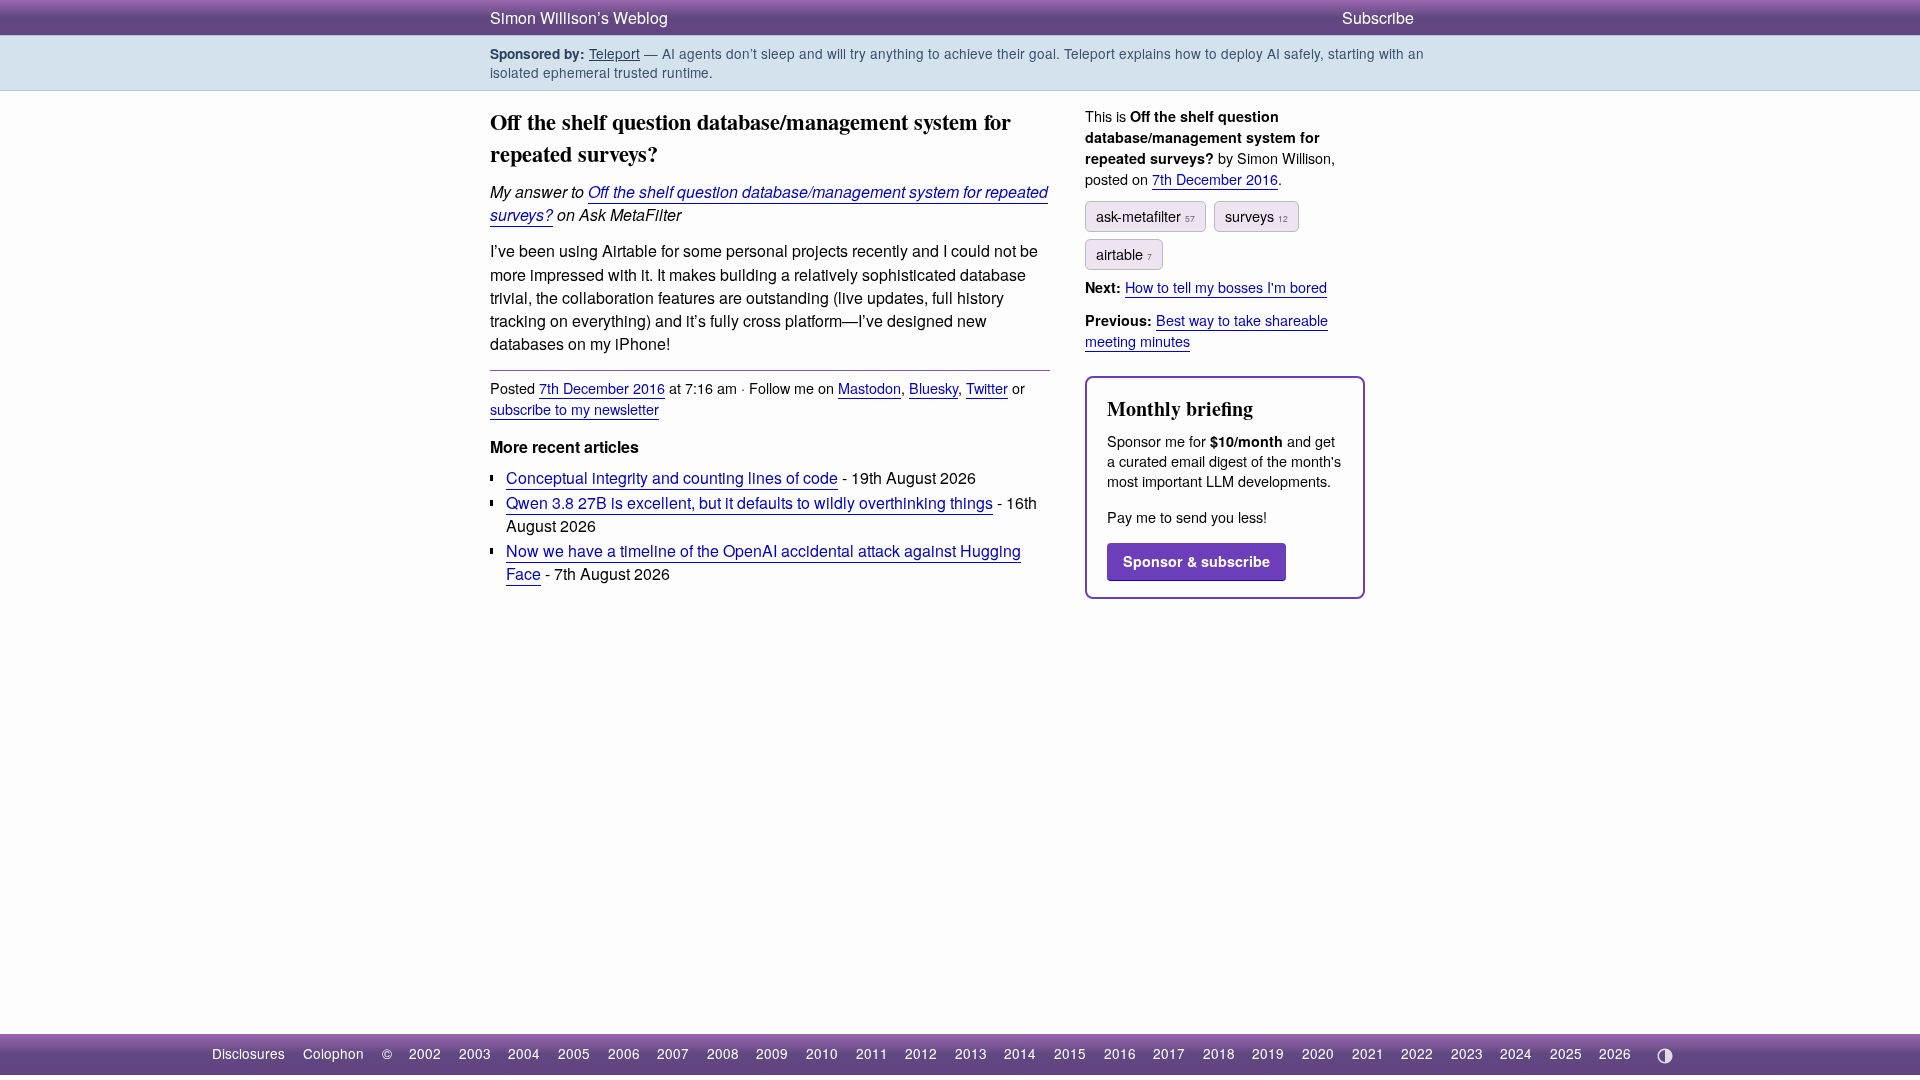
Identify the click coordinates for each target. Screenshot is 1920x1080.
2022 (1417, 1053)
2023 (1467, 1053)
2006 (624, 1053)
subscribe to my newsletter (574, 408)
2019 (1268, 1053)
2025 (1566, 1053)
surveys (1256, 215)
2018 (1219, 1053)
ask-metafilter (1145, 215)
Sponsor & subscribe (1196, 561)
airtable (1124, 253)
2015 (1070, 1053)
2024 (1516, 1053)
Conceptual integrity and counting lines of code (672, 477)
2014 (1020, 1053)
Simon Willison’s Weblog (579, 17)
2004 (524, 1053)
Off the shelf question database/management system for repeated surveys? (769, 203)
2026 (1615, 1053)
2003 (475, 1053)
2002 (425, 1053)
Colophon (333, 1053)
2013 (971, 1053)
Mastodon (869, 387)
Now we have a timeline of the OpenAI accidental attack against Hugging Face (763, 562)
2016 (1120, 1053)
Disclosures (248, 1053)
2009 (772, 1053)
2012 (921, 1053)
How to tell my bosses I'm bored (1226, 286)
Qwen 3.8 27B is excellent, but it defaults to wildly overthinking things (749, 502)
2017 (1169, 1053)
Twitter (987, 387)
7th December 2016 (602, 387)
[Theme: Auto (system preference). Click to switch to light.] (1664, 1056)
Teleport (614, 53)
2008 (723, 1053)
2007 (673, 1053)
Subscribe (1378, 17)
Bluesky (933, 387)
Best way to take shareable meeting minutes (1206, 330)
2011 (872, 1053)
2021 (1368, 1053)
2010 (822, 1053)
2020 (1318, 1053)
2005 (574, 1053)
